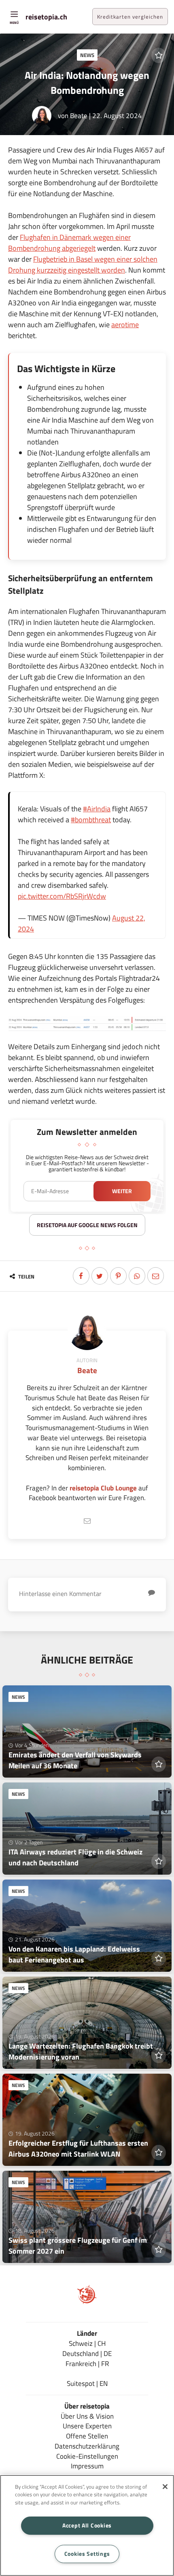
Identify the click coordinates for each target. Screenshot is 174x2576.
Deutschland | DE (87, 2353)
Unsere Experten (87, 2426)
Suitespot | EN (87, 2383)
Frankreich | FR (87, 2363)
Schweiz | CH (87, 2343)
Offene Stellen (87, 2436)
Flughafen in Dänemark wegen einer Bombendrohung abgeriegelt (69, 243)
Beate (79, 115)
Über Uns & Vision (87, 2416)
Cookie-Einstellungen (87, 2456)
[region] (87, 2525)
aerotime (125, 325)
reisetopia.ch (46, 17)
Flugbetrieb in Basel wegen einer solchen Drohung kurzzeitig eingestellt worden (83, 265)
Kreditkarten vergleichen (130, 17)
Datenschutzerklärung (87, 2446)
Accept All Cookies (87, 2525)
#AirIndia (97, 809)
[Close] (165, 2487)
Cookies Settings (87, 2554)
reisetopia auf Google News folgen (87, 1225)
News (87, 55)
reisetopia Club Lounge (103, 1488)
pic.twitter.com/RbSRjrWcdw (62, 896)
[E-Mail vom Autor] (87, 1521)
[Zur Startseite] (87, 2302)
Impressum (87, 2466)
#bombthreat (91, 820)
